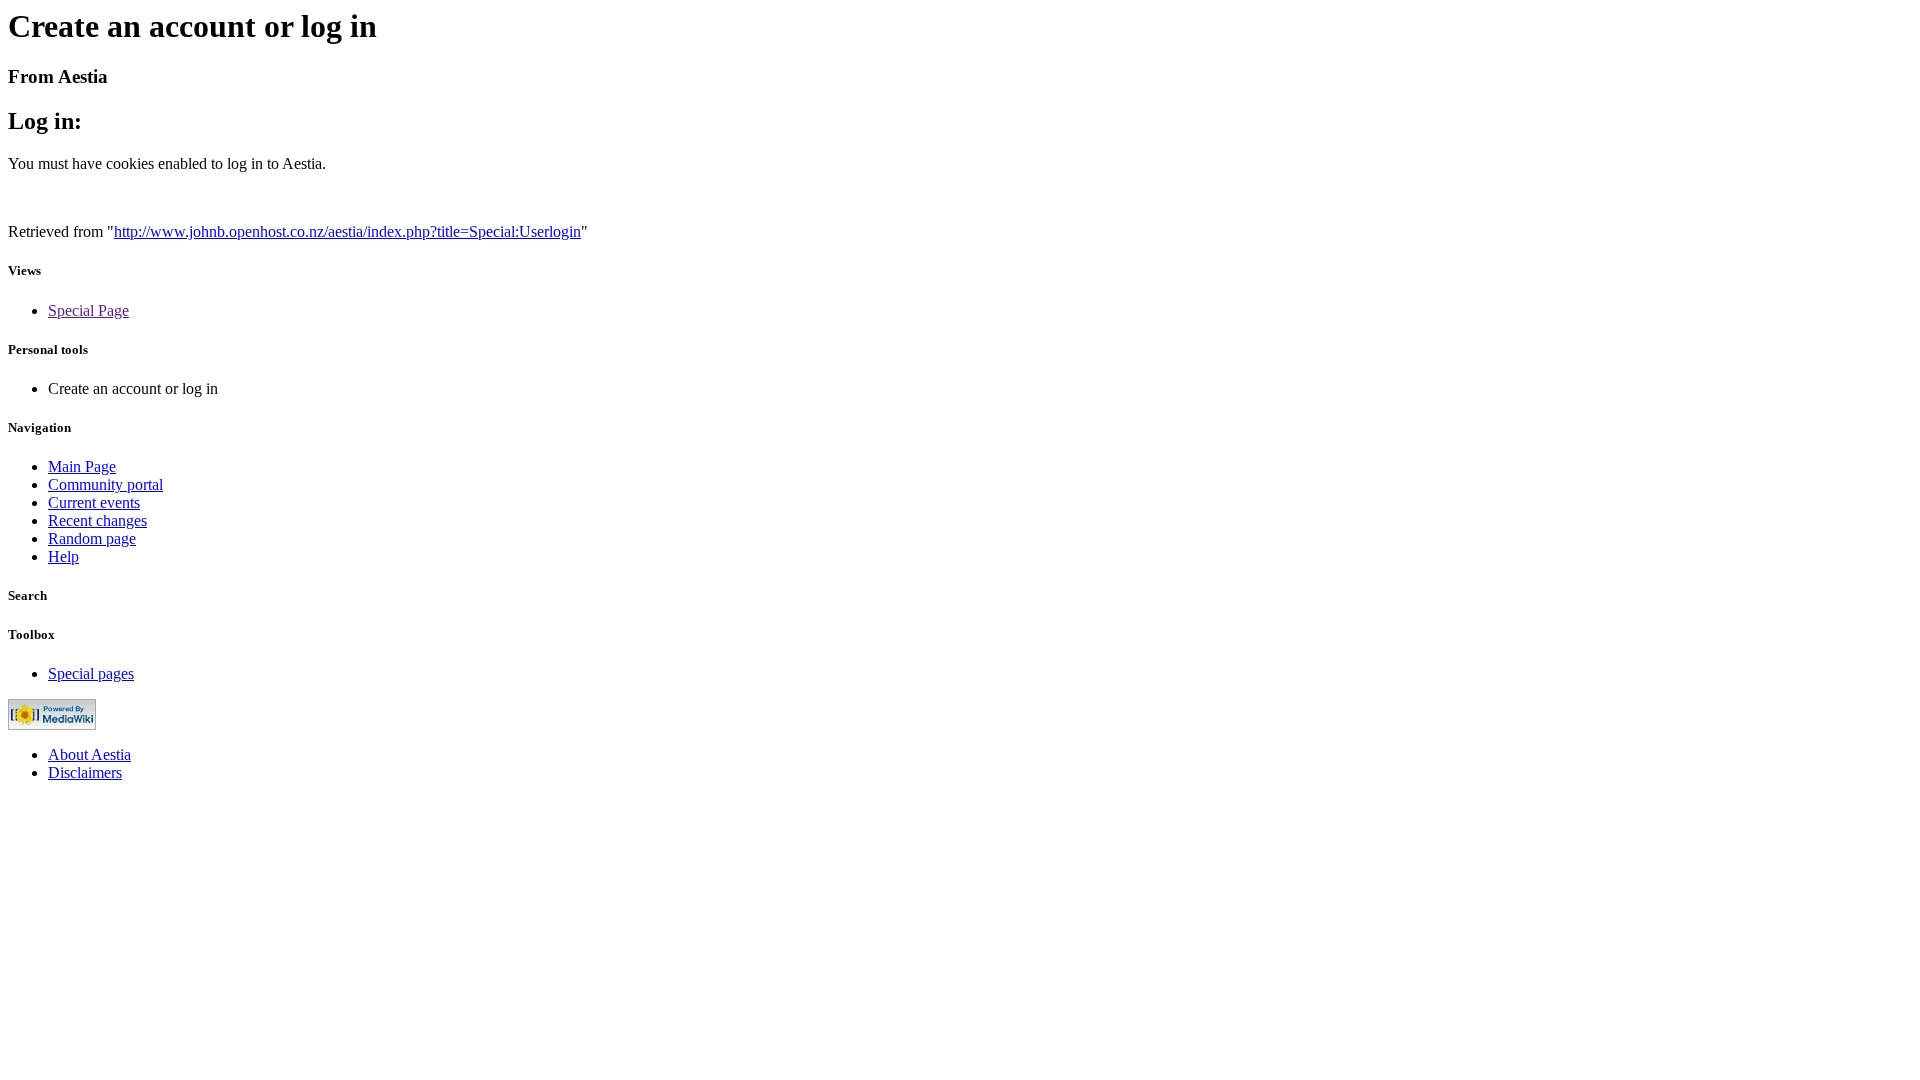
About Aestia (89, 754)
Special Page (88, 310)
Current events (94, 502)
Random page (92, 538)
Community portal (105, 484)
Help (63, 556)
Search (27, 595)
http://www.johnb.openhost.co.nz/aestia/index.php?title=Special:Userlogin (347, 231)
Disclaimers (85, 772)
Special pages (91, 673)
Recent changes (97, 520)
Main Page (82, 466)
